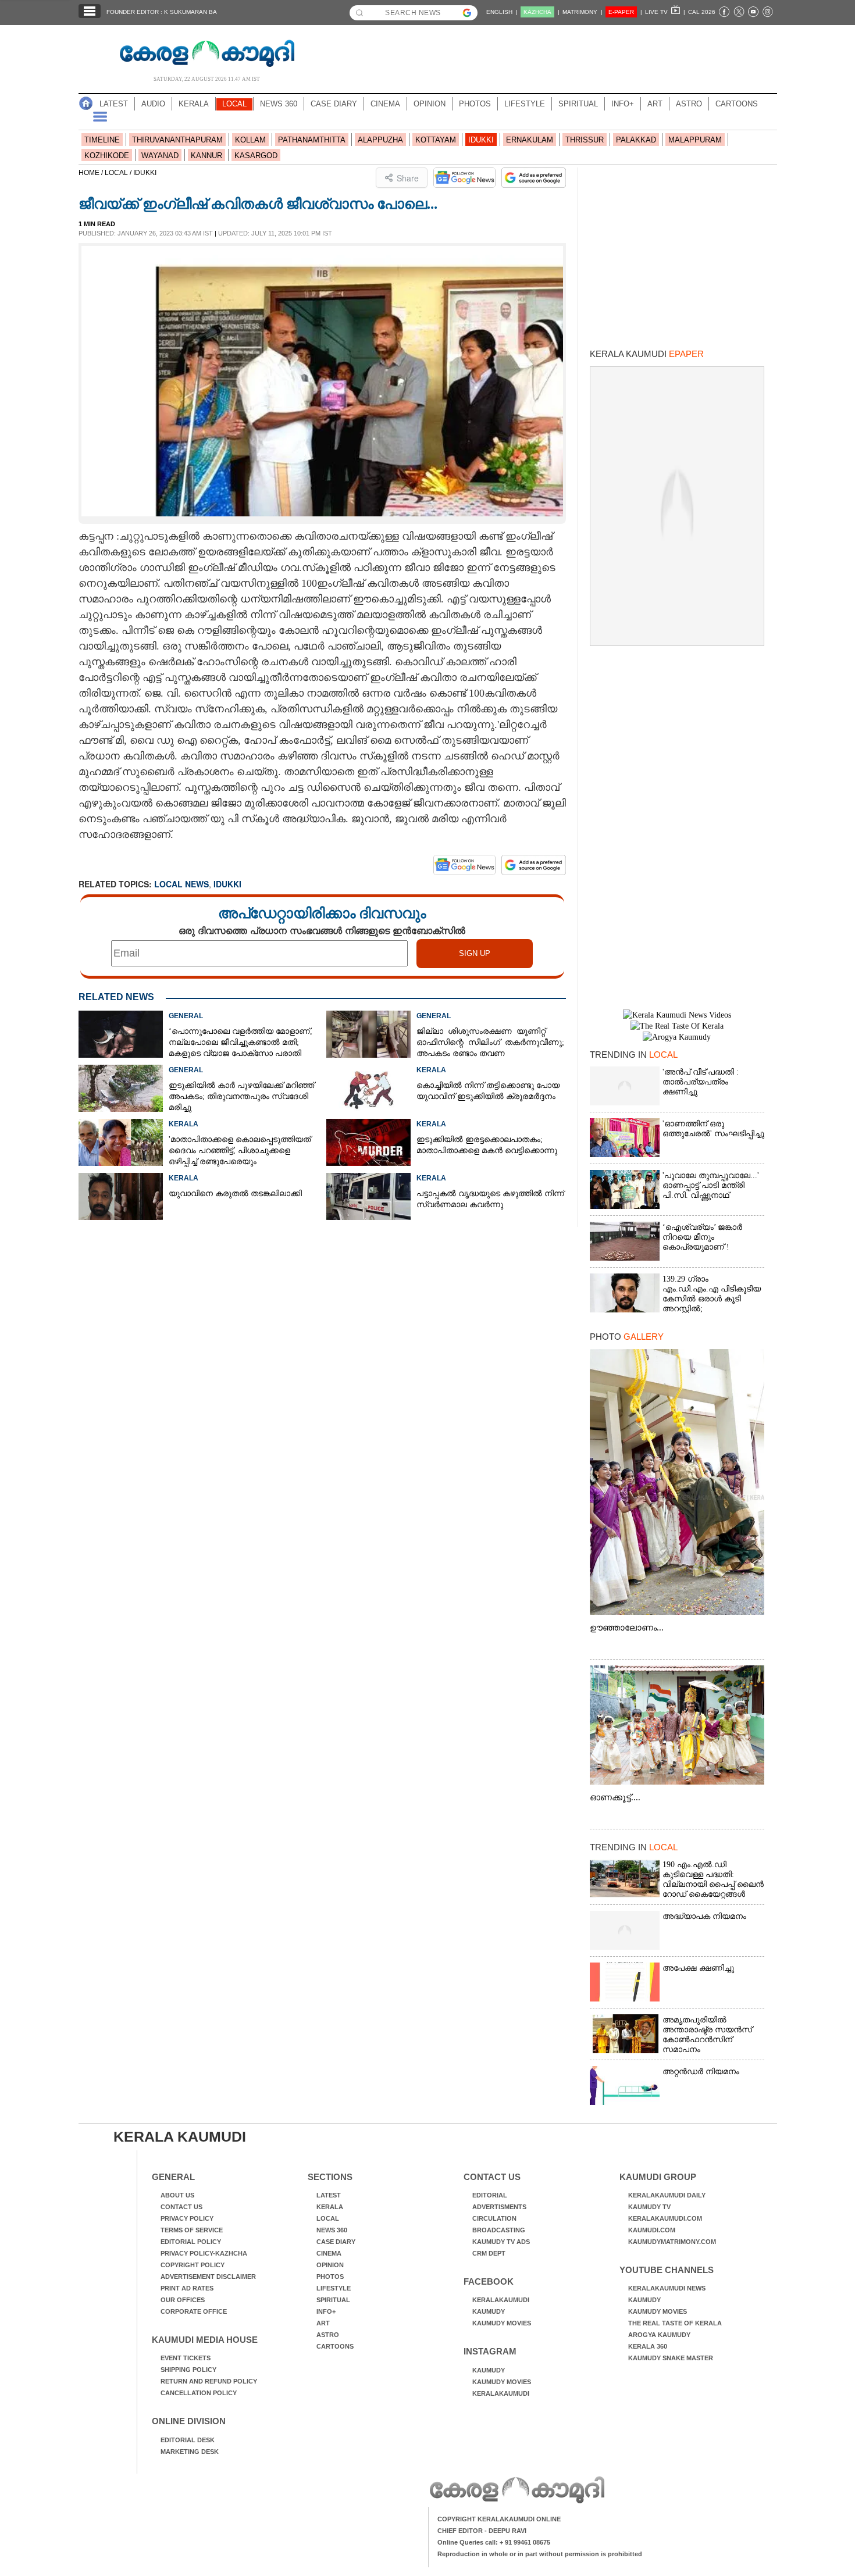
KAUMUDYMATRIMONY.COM (672, 2242)
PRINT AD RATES (187, 2288)
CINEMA (385, 104)
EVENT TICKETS (186, 2358)
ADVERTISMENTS (499, 2207)
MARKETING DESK (190, 2452)
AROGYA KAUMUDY (659, 2335)
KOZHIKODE (107, 156)
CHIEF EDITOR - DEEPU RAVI (482, 2531)
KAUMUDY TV (649, 2207)
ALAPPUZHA (380, 140)
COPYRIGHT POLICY (193, 2265)
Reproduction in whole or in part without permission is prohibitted (540, 2554)
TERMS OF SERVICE (192, 2230)
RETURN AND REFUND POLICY (209, 2381)
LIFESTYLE (525, 104)
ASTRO (689, 104)
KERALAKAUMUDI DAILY (667, 2195)
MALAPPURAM (695, 140)
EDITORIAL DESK (188, 2440)
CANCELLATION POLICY (199, 2393)
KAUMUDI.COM (652, 2230)
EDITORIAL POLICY (191, 2242)
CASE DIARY (334, 104)
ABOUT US (177, 2195)
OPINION (430, 104)
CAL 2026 (702, 12)
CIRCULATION (494, 2218)
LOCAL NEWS (181, 884)
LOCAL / (119, 173)
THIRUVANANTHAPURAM (177, 140)
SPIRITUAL (578, 104)
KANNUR (206, 156)
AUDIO (153, 104)
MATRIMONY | (583, 12)
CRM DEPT (489, 2253)
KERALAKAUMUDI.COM (665, 2218)
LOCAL (234, 104)
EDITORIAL (490, 2195)
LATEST (114, 104)
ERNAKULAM (530, 140)
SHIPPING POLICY (188, 2370)
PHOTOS (475, 104)
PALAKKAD (636, 140)
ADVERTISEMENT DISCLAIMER (208, 2277)
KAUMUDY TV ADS (501, 2242)
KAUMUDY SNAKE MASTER (671, 2358)
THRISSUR (585, 140)
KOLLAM (250, 140)
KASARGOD (256, 156)
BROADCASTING (499, 2230)
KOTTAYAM (436, 140)
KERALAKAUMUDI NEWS (667, 2288)
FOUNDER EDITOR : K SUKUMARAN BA (162, 12)
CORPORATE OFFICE (194, 2311)
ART (655, 104)
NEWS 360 (279, 104)
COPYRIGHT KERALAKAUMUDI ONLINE (499, 2519)
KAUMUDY (489, 2311)
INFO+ (623, 104)
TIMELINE (102, 140)
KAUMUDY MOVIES (502, 2323)
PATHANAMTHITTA (312, 140)
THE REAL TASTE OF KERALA (675, 2323)
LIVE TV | (665, 12)
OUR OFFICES (183, 2300)
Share (408, 178)
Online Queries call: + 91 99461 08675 (494, 2542)
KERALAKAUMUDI (501, 2300)
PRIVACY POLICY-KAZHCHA (204, 2253)
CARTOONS (737, 104)
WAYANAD (160, 156)
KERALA (194, 104)
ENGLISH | (502, 12)
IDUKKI (481, 140)
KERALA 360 (648, 2346)
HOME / (92, 173)
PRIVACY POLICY (187, 2218)
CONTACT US (181, 2207)
